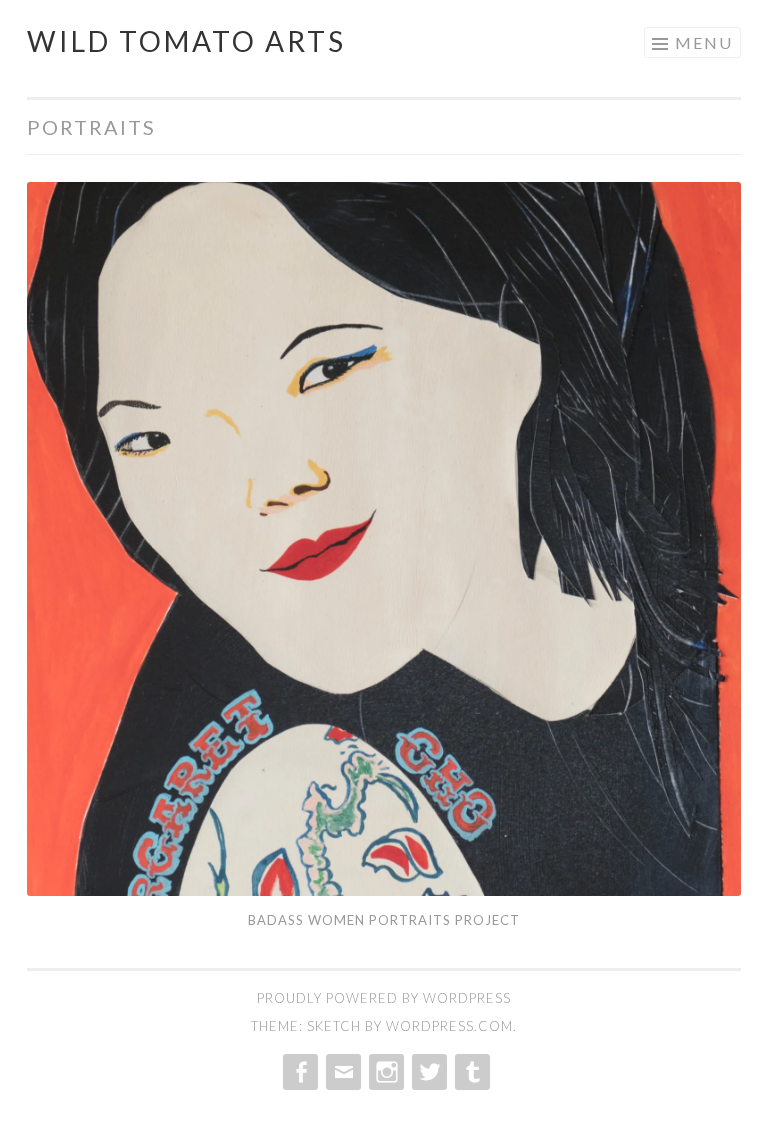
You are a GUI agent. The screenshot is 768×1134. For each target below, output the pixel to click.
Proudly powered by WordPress (384, 998)
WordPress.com (449, 1026)
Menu (704, 42)
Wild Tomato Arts (186, 41)
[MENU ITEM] (298, 1072)
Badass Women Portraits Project (384, 920)
